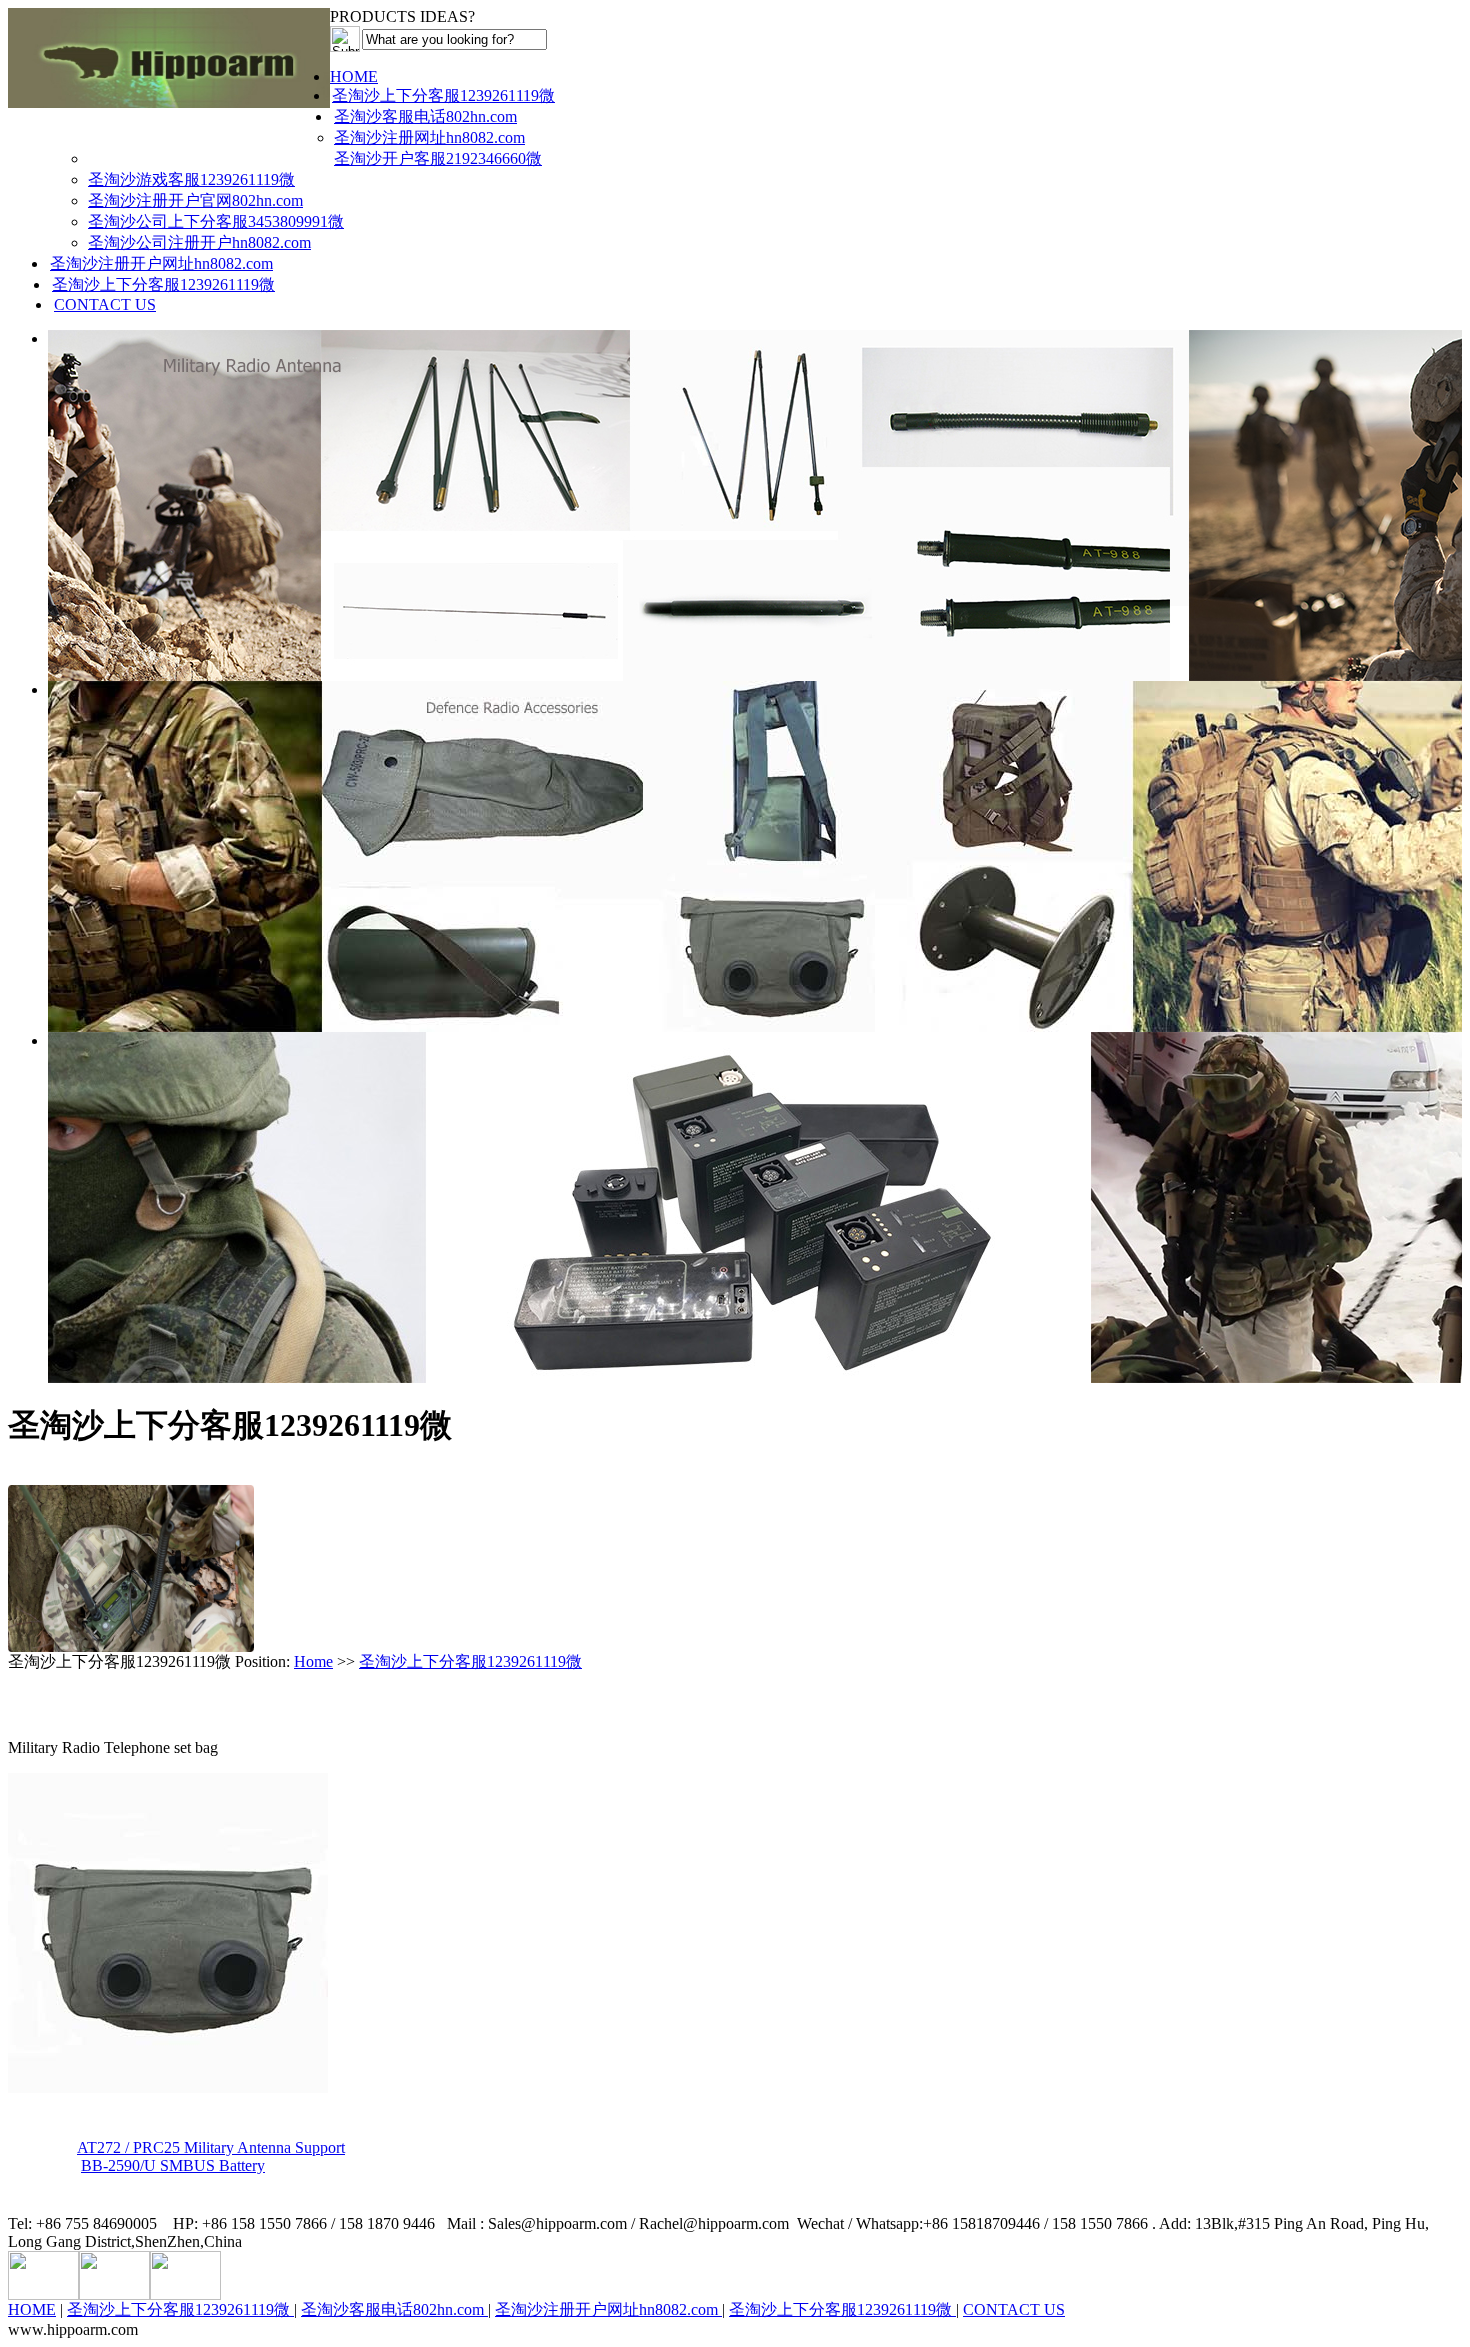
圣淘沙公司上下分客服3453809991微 (216, 221)
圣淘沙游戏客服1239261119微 (191, 179)
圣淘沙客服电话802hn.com (425, 116)
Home (313, 1661)
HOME (354, 76)
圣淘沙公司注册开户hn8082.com (199, 242)
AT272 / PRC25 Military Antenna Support (211, 2147)
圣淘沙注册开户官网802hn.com (195, 200)
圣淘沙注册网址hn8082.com (429, 137)
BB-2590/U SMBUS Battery (173, 2165)
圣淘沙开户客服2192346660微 (438, 158)
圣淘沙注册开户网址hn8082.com (161, 263)
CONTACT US (105, 304)
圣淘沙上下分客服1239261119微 (443, 95)
